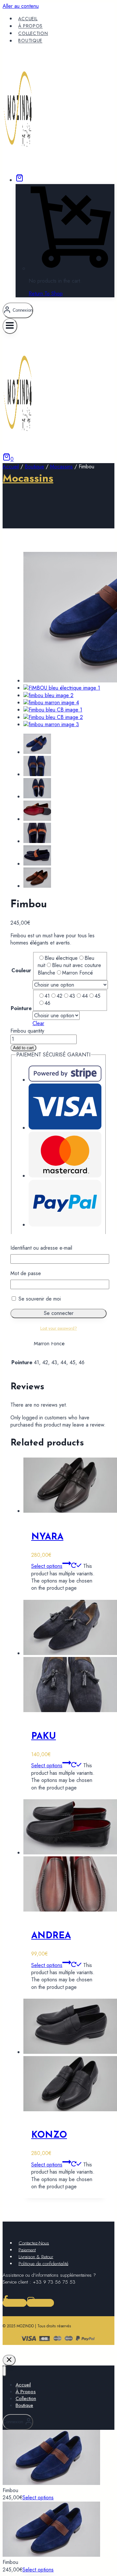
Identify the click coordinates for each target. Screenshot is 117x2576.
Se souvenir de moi (39, 1299)
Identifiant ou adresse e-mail (41, 1248)
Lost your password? (59, 1328)
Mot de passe (26, 1273)
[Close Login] (9, 2360)
